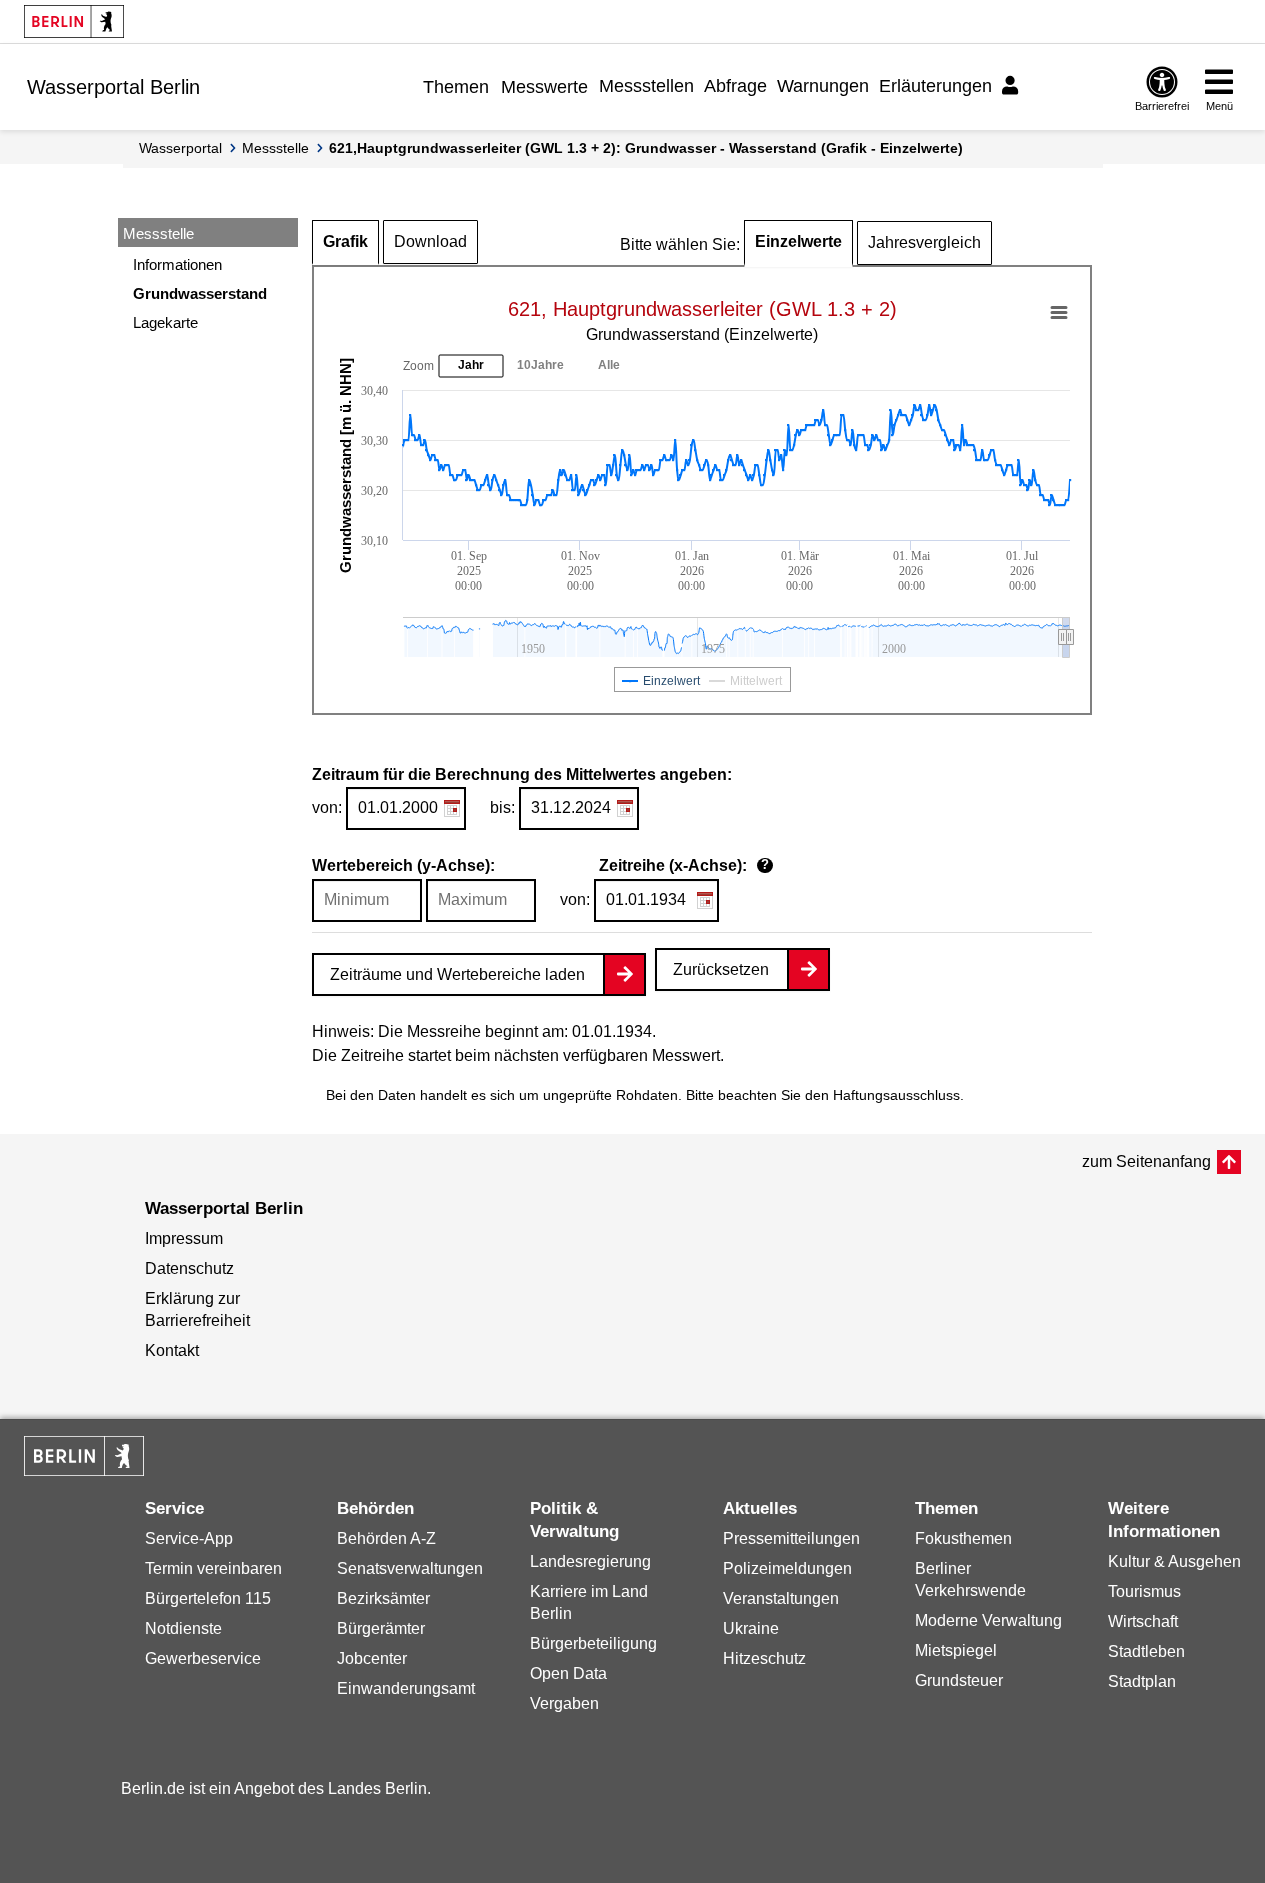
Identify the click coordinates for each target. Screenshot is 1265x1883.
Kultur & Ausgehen (1174, 1561)
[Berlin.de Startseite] (74, 21)
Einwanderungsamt (406, 1688)
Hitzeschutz (764, 1658)
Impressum (184, 1238)
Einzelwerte (798, 241)
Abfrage (735, 86)
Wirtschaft (1143, 1621)
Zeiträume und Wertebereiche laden (457, 974)
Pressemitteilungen (791, 1538)
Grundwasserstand (200, 293)
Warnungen (823, 86)
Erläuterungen (935, 86)
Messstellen (646, 86)
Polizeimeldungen (787, 1568)
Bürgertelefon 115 (208, 1598)
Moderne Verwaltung (988, 1620)
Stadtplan (1142, 1681)
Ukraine (751, 1628)
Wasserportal (180, 148)
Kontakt (172, 1350)
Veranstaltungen (781, 1598)
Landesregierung (590, 1561)
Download (430, 241)
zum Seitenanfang (1146, 1161)
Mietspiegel (956, 1650)
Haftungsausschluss (896, 1095)
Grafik (345, 241)
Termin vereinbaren (213, 1568)
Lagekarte (165, 322)
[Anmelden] (1013, 86)
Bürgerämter (381, 1628)
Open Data (568, 1673)
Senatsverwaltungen (410, 1568)
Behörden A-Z (386, 1538)
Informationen (177, 264)
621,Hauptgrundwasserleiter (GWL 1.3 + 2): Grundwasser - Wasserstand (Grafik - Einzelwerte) (646, 148)
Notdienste (183, 1628)
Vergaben (564, 1703)
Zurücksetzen (721, 969)
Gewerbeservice (203, 1658)
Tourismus (1144, 1591)
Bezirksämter (383, 1598)
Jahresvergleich (924, 242)
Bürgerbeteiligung (593, 1643)
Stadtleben (1146, 1651)
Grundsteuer (959, 1680)
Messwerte (544, 87)
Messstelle (275, 148)
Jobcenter (372, 1658)
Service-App (189, 1538)
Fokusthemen (963, 1538)
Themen (456, 87)
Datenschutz (189, 1268)
